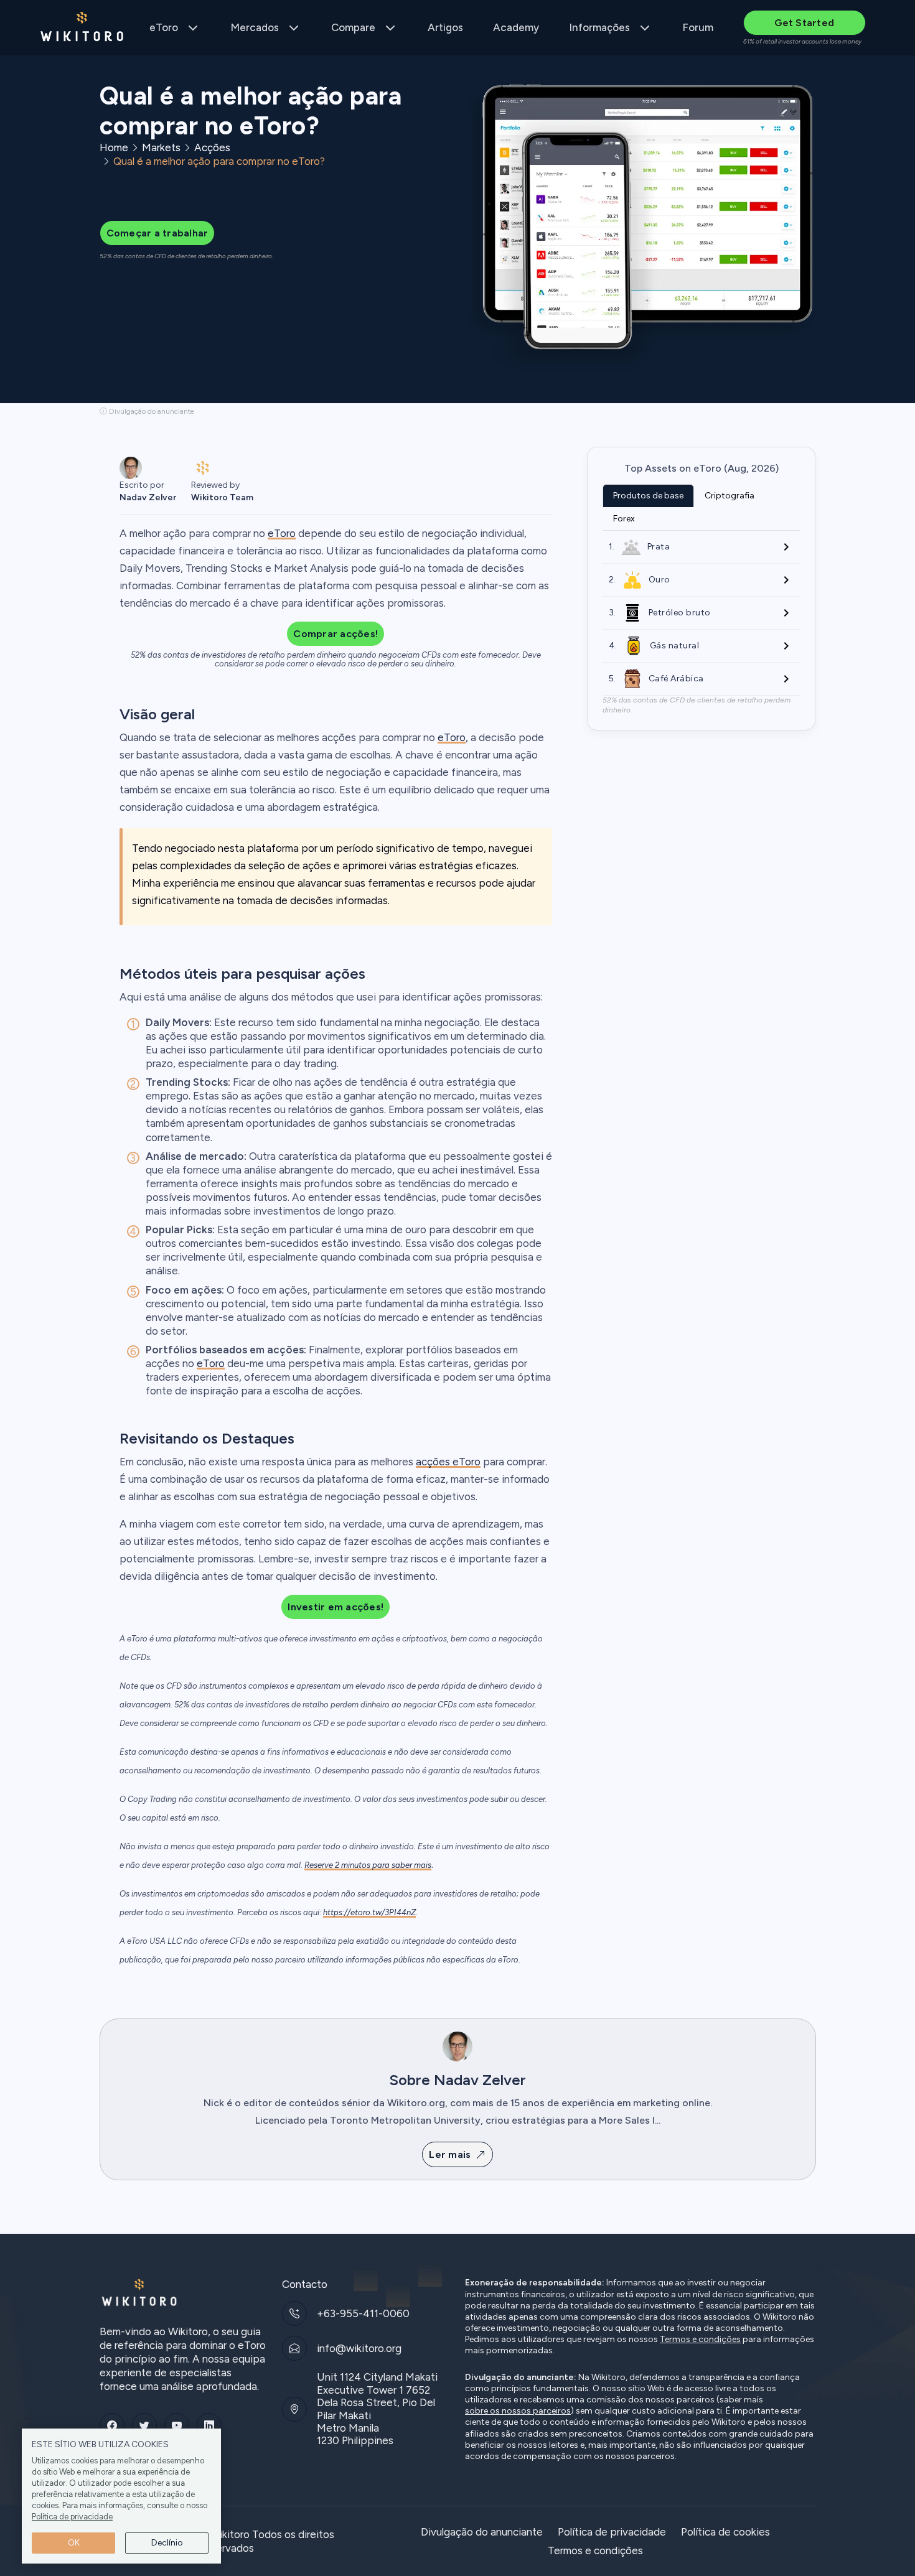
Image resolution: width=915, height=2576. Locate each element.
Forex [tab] (624, 519)
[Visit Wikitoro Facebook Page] (112, 2425)
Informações (599, 27)
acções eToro (448, 1462)
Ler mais (450, 2154)
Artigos (445, 27)
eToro (164, 27)
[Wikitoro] (82, 28)
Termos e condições (700, 2340)
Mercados (255, 27)
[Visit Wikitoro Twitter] (144, 2425)
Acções (212, 147)
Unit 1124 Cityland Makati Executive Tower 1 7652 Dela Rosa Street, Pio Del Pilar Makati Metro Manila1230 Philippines (377, 2409)
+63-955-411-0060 (363, 2313)
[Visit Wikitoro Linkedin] (209, 2425)
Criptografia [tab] (730, 496)
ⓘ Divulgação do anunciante (147, 411)
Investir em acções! (335, 1607)
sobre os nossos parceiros (518, 2411)
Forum (698, 27)
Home (114, 147)
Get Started (804, 23)
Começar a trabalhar (157, 233)
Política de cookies (725, 2532)
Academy (516, 27)
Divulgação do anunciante (482, 2532)
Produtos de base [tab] (648, 496)
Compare (353, 27)
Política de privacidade (72, 2517)
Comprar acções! (335, 634)
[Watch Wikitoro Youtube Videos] (177, 2425)
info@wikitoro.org (359, 2348)
